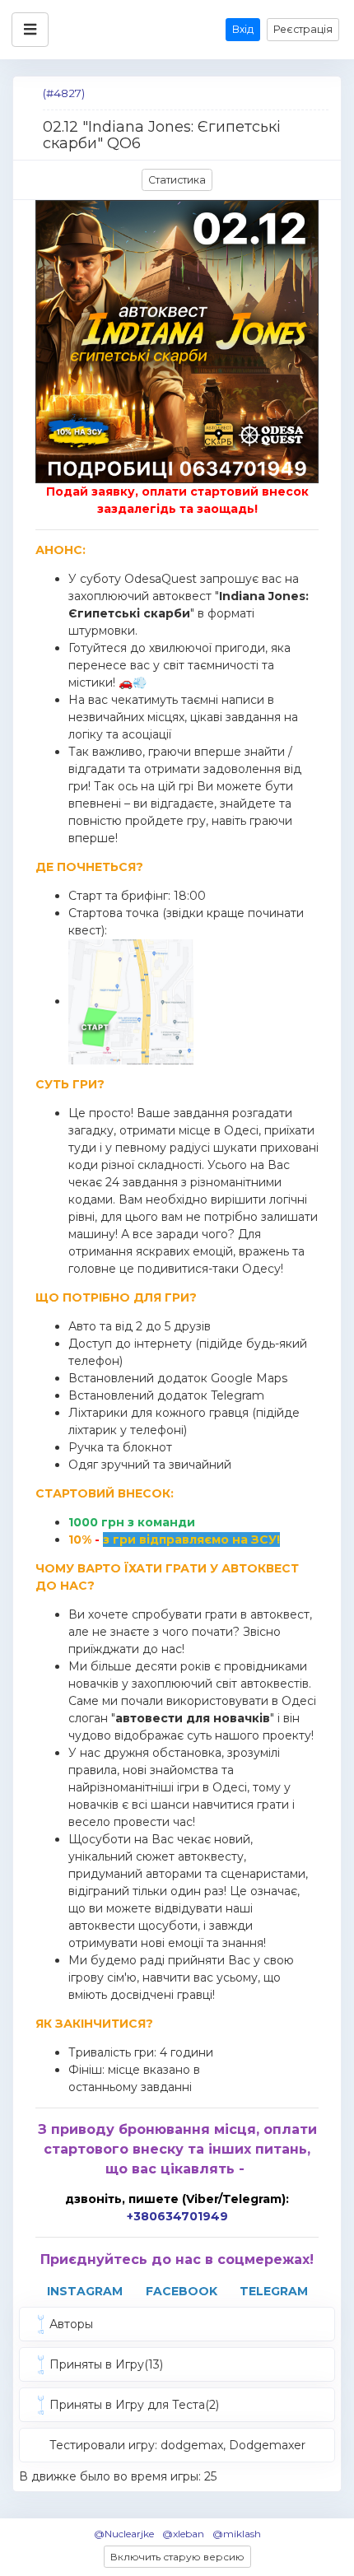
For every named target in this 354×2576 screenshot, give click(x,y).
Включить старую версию (177, 2557)
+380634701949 (177, 2216)
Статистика (177, 180)
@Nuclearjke (124, 2534)
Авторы (71, 2324)
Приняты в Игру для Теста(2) (134, 2405)
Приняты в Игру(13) (106, 2364)
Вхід (243, 29)
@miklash (237, 2534)
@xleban (183, 2534)
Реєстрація (303, 29)
